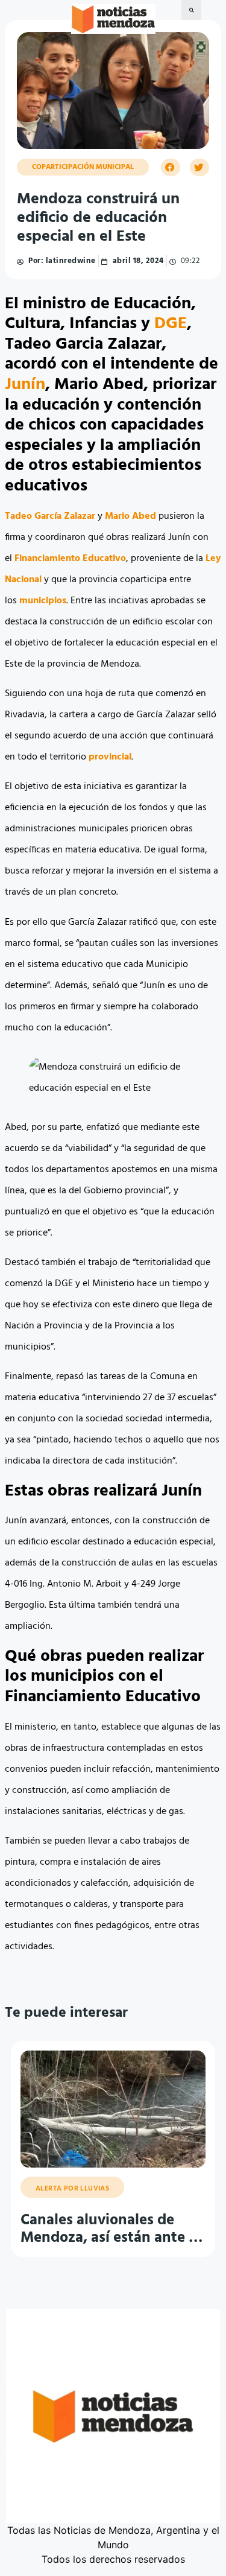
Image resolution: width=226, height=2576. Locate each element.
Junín (25, 385)
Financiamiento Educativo (70, 559)
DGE (171, 324)
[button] (191, 10)
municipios (43, 601)
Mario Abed (130, 516)
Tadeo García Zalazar (50, 516)
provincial (110, 757)
